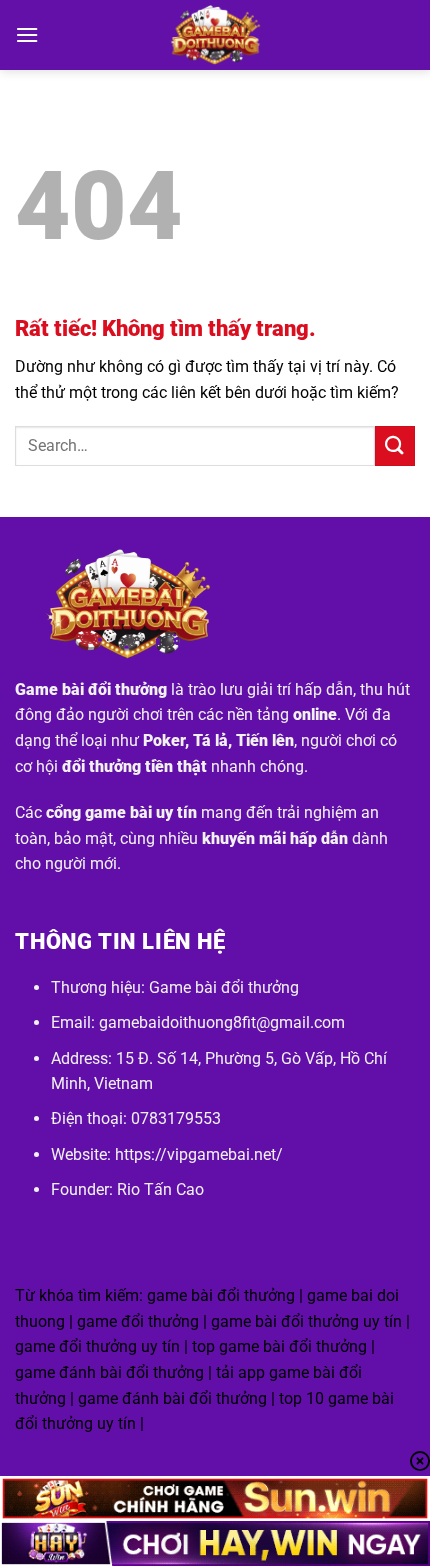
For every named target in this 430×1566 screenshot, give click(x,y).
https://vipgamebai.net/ (199, 1154)
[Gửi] (395, 445)
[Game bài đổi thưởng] (215, 35)
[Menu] (27, 34)
